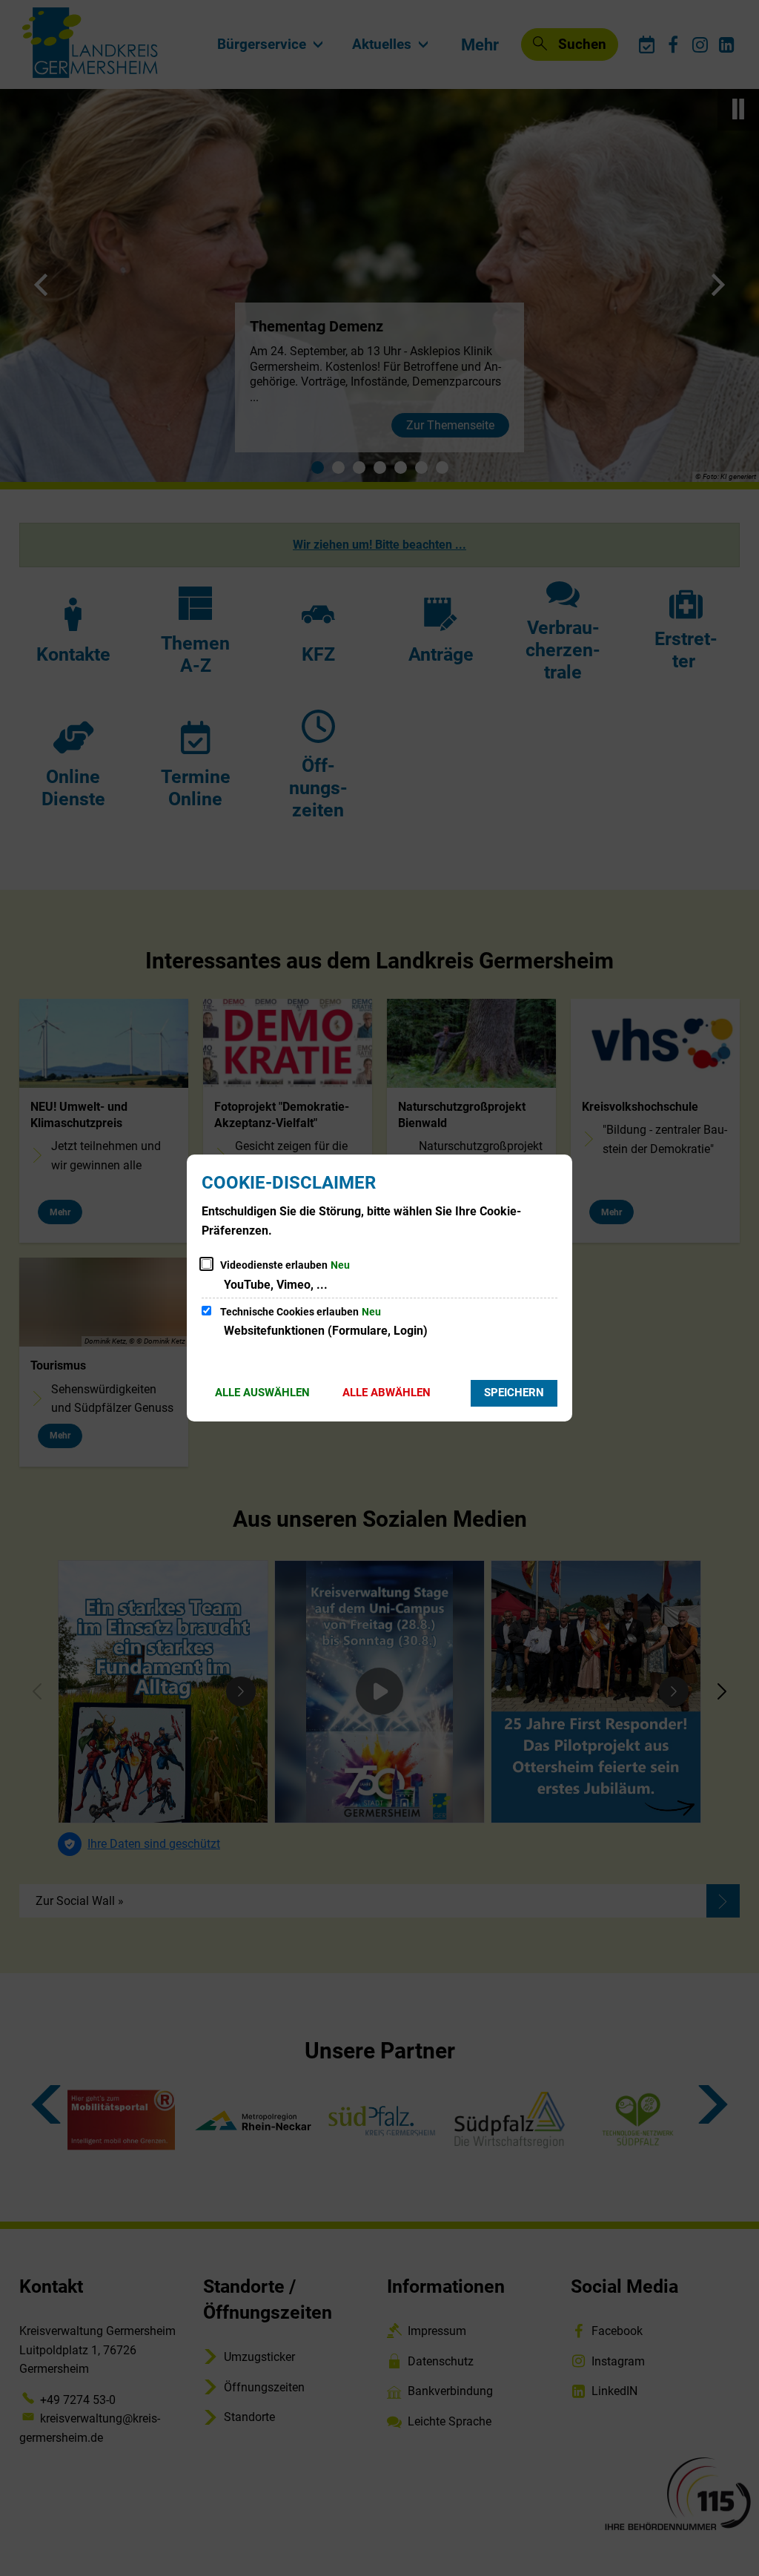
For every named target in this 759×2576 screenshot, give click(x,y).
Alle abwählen (387, 1393)
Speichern (514, 1393)
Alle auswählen (262, 1393)
